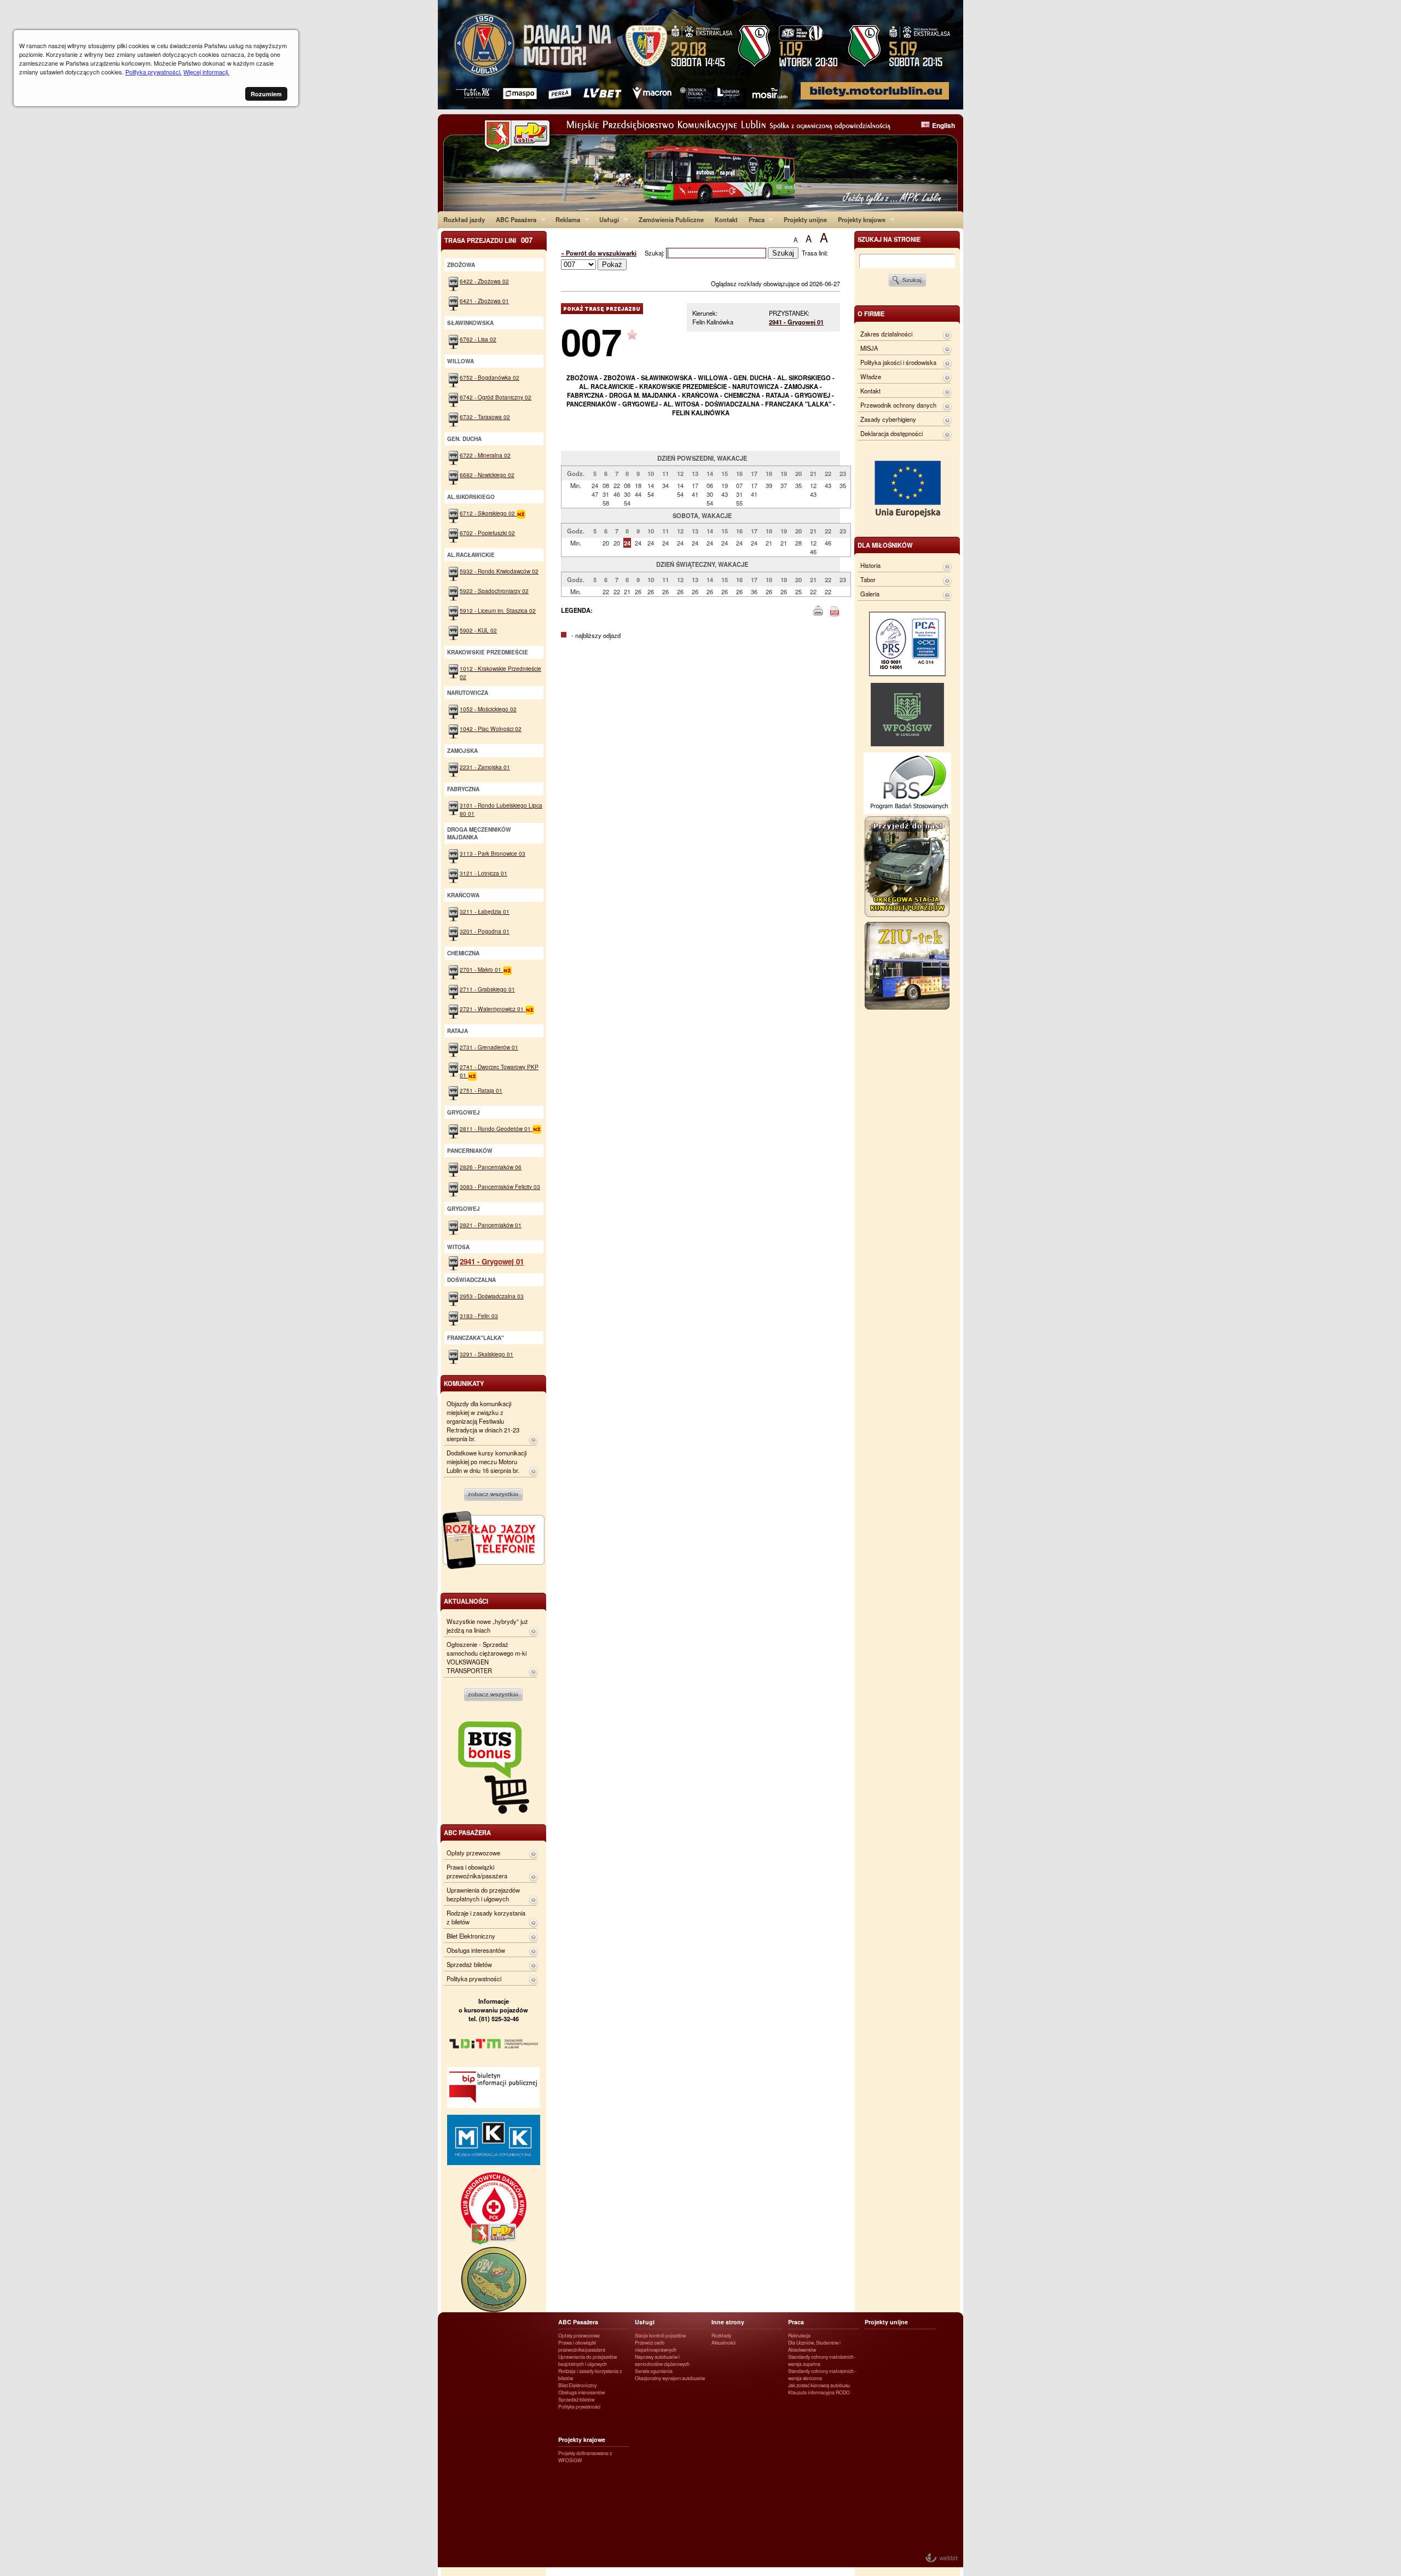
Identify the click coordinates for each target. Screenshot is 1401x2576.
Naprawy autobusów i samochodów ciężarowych (662, 2360)
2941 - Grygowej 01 (796, 322)
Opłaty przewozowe (473, 1853)
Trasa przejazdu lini (488, 240)
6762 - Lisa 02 (478, 339)
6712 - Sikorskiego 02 (488, 513)
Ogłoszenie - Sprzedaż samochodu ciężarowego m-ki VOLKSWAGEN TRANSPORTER (487, 1657)
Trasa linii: (815, 253)
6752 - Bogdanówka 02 (490, 377)
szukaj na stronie (889, 239)
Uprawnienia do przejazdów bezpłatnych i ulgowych (483, 1894)
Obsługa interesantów (476, 1950)
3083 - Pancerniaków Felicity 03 (500, 1187)
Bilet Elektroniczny (471, 1936)
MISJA (869, 348)
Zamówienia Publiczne (671, 219)
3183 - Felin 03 (479, 1316)
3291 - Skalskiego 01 (487, 1354)
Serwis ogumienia (654, 2371)
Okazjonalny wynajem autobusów (670, 2378)
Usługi (606, 219)
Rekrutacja (799, 2336)
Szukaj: (655, 253)
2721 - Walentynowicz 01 (493, 1009)
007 (591, 341)
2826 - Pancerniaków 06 (491, 1167)
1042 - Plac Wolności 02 (491, 729)
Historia (870, 565)
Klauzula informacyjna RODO (819, 2392)
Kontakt (726, 219)
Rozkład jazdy (464, 219)
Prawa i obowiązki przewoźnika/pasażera (477, 1871)
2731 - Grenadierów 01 (489, 1047)
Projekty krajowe (859, 219)
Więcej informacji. (206, 72)
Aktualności (723, 2343)
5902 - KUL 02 (478, 630)
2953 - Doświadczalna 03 (492, 1296)
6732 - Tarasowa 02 (485, 417)
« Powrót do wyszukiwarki (599, 253)
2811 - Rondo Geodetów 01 (496, 1129)
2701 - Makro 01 (481, 969)
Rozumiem (266, 94)
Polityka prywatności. (154, 72)
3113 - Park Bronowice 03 (493, 853)
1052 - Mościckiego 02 (488, 709)
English (943, 125)
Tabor (868, 579)
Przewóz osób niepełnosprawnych (656, 2346)
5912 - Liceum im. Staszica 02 (498, 610)
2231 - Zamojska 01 (485, 767)
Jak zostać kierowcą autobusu (819, 2385)
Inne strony (728, 2322)
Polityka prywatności (474, 1979)
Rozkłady (721, 2336)
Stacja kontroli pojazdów (660, 2336)
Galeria (870, 594)
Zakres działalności (886, 334)
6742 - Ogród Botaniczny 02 (496, 397)
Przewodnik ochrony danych (898, 405)
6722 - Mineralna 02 (485, 455)
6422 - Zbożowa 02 (484, 281)
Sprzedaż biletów (469, 1964)
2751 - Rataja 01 (481, 1090)
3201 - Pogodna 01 (485, 931)
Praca (754, 219)
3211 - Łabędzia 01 (485, 911)
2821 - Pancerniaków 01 (491, 1225)
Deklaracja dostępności (891, 433)
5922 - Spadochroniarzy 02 (494, 591)
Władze (871, 376)
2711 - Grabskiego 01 (487, 989)
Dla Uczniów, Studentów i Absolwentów (814, 2346)
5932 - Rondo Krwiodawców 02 (499, 571)
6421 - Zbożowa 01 (484, 301)
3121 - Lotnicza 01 (484, 873)
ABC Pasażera (513, 219)
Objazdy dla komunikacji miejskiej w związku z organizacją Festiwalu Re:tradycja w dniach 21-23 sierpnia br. (483, 1421)
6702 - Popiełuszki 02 (487, 533)
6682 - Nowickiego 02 (487, 475)
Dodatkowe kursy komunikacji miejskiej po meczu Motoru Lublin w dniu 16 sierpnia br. (487, 1461)
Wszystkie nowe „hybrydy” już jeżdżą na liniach (487, 1626)
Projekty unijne (805, 219)
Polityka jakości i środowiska (898, 362)
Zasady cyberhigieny (888, 419)
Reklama (565, 219)
